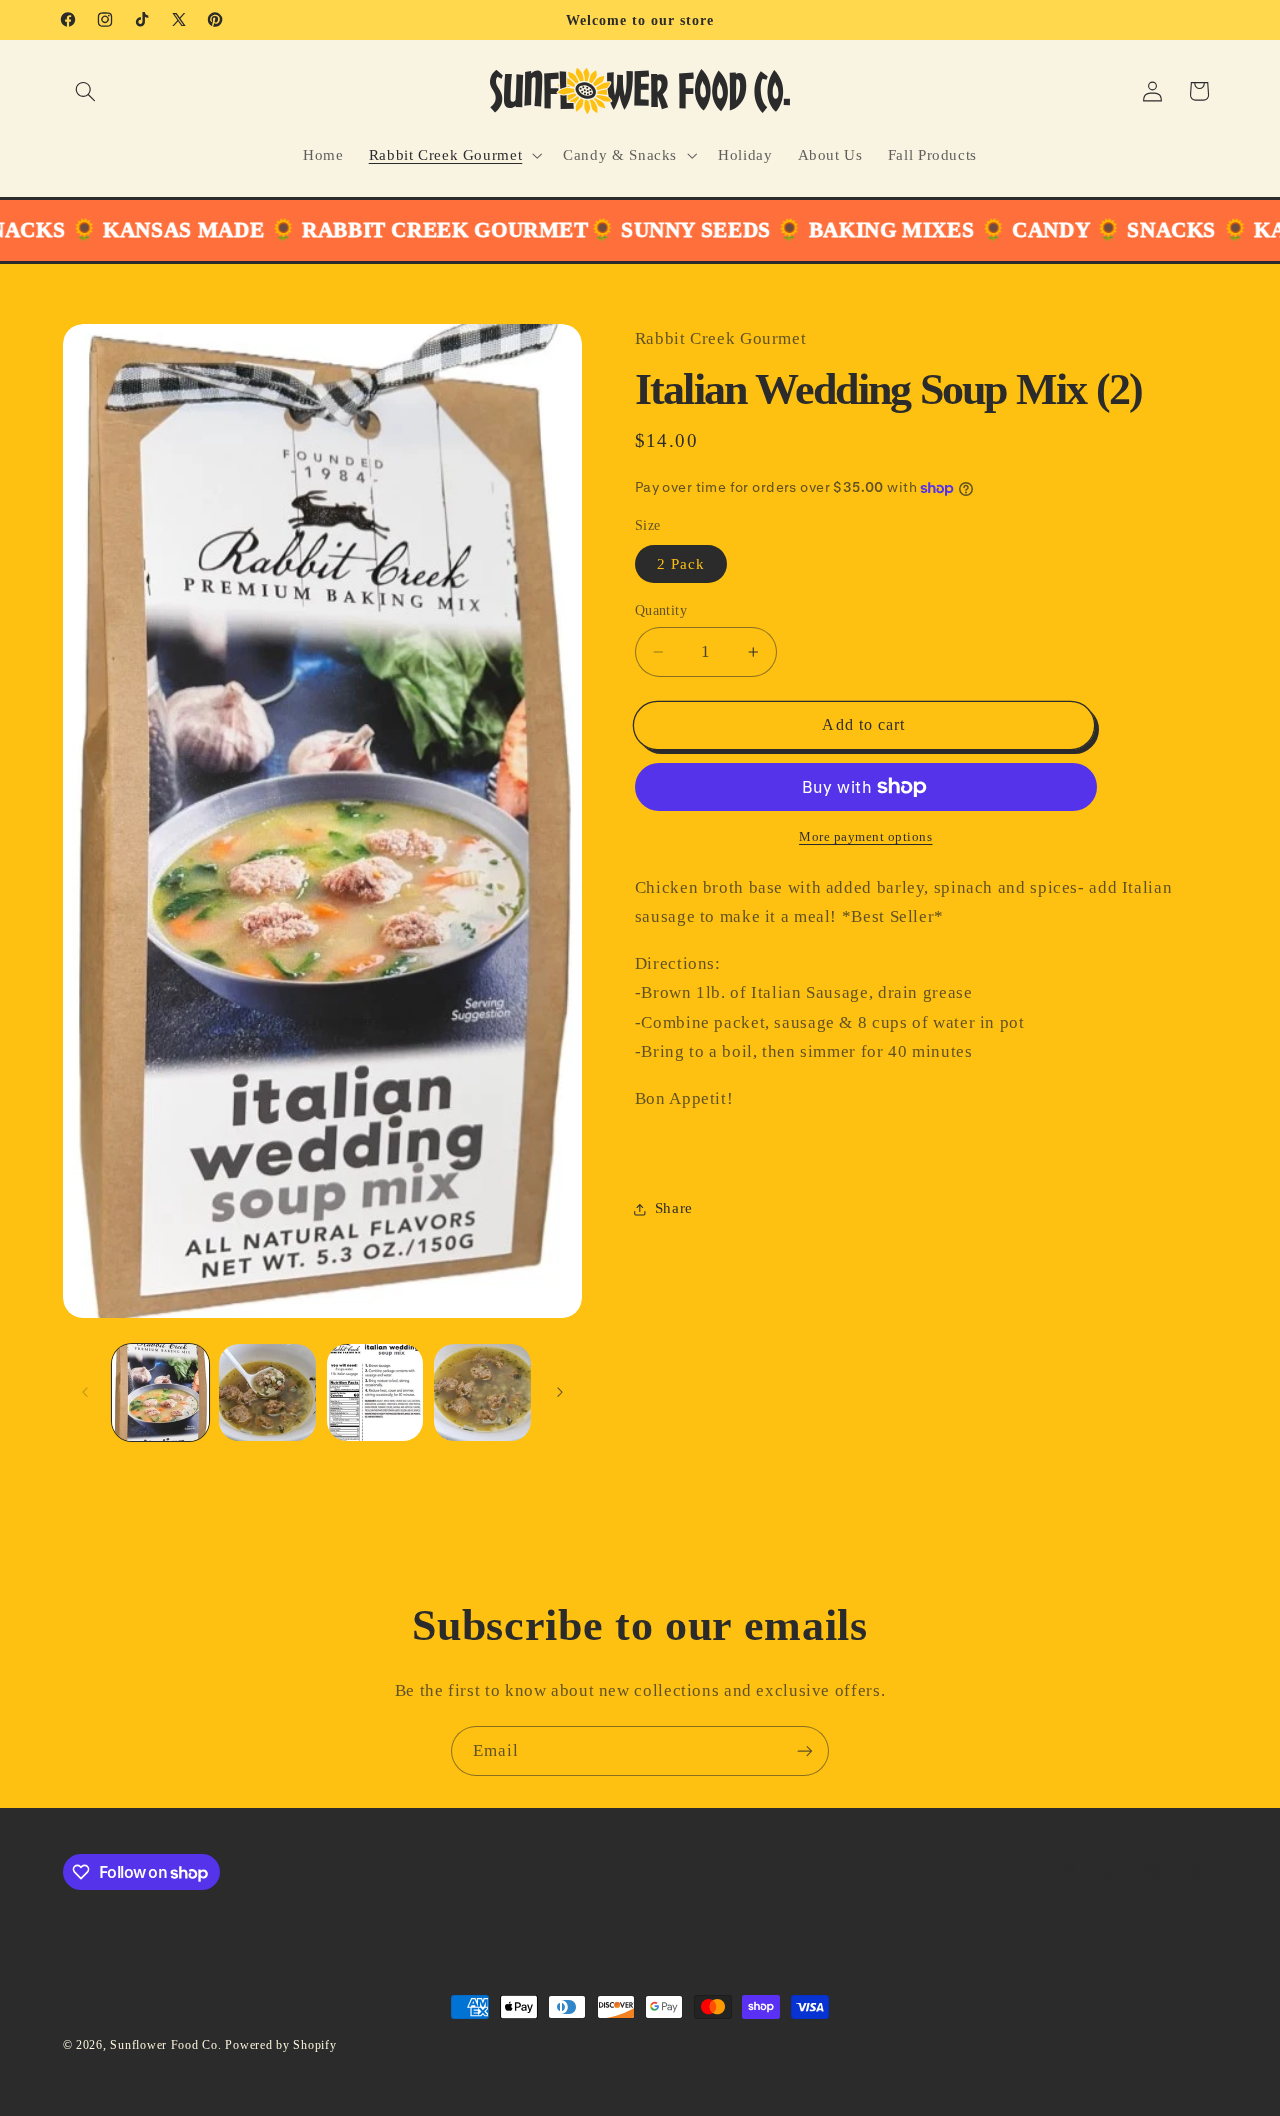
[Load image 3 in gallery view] (375, 1392)
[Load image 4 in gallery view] (482, 1392)
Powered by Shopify (280, 2045)
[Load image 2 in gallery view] (267, 1392)
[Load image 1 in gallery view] (160, 1392)
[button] (86, 91)
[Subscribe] (805, 1750)
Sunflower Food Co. (165, 2045)
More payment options (866, 837)
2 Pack (681, 564)
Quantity (661, 610)
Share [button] (674, 1208)
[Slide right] (560, 1392)
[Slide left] (85, 1392)
